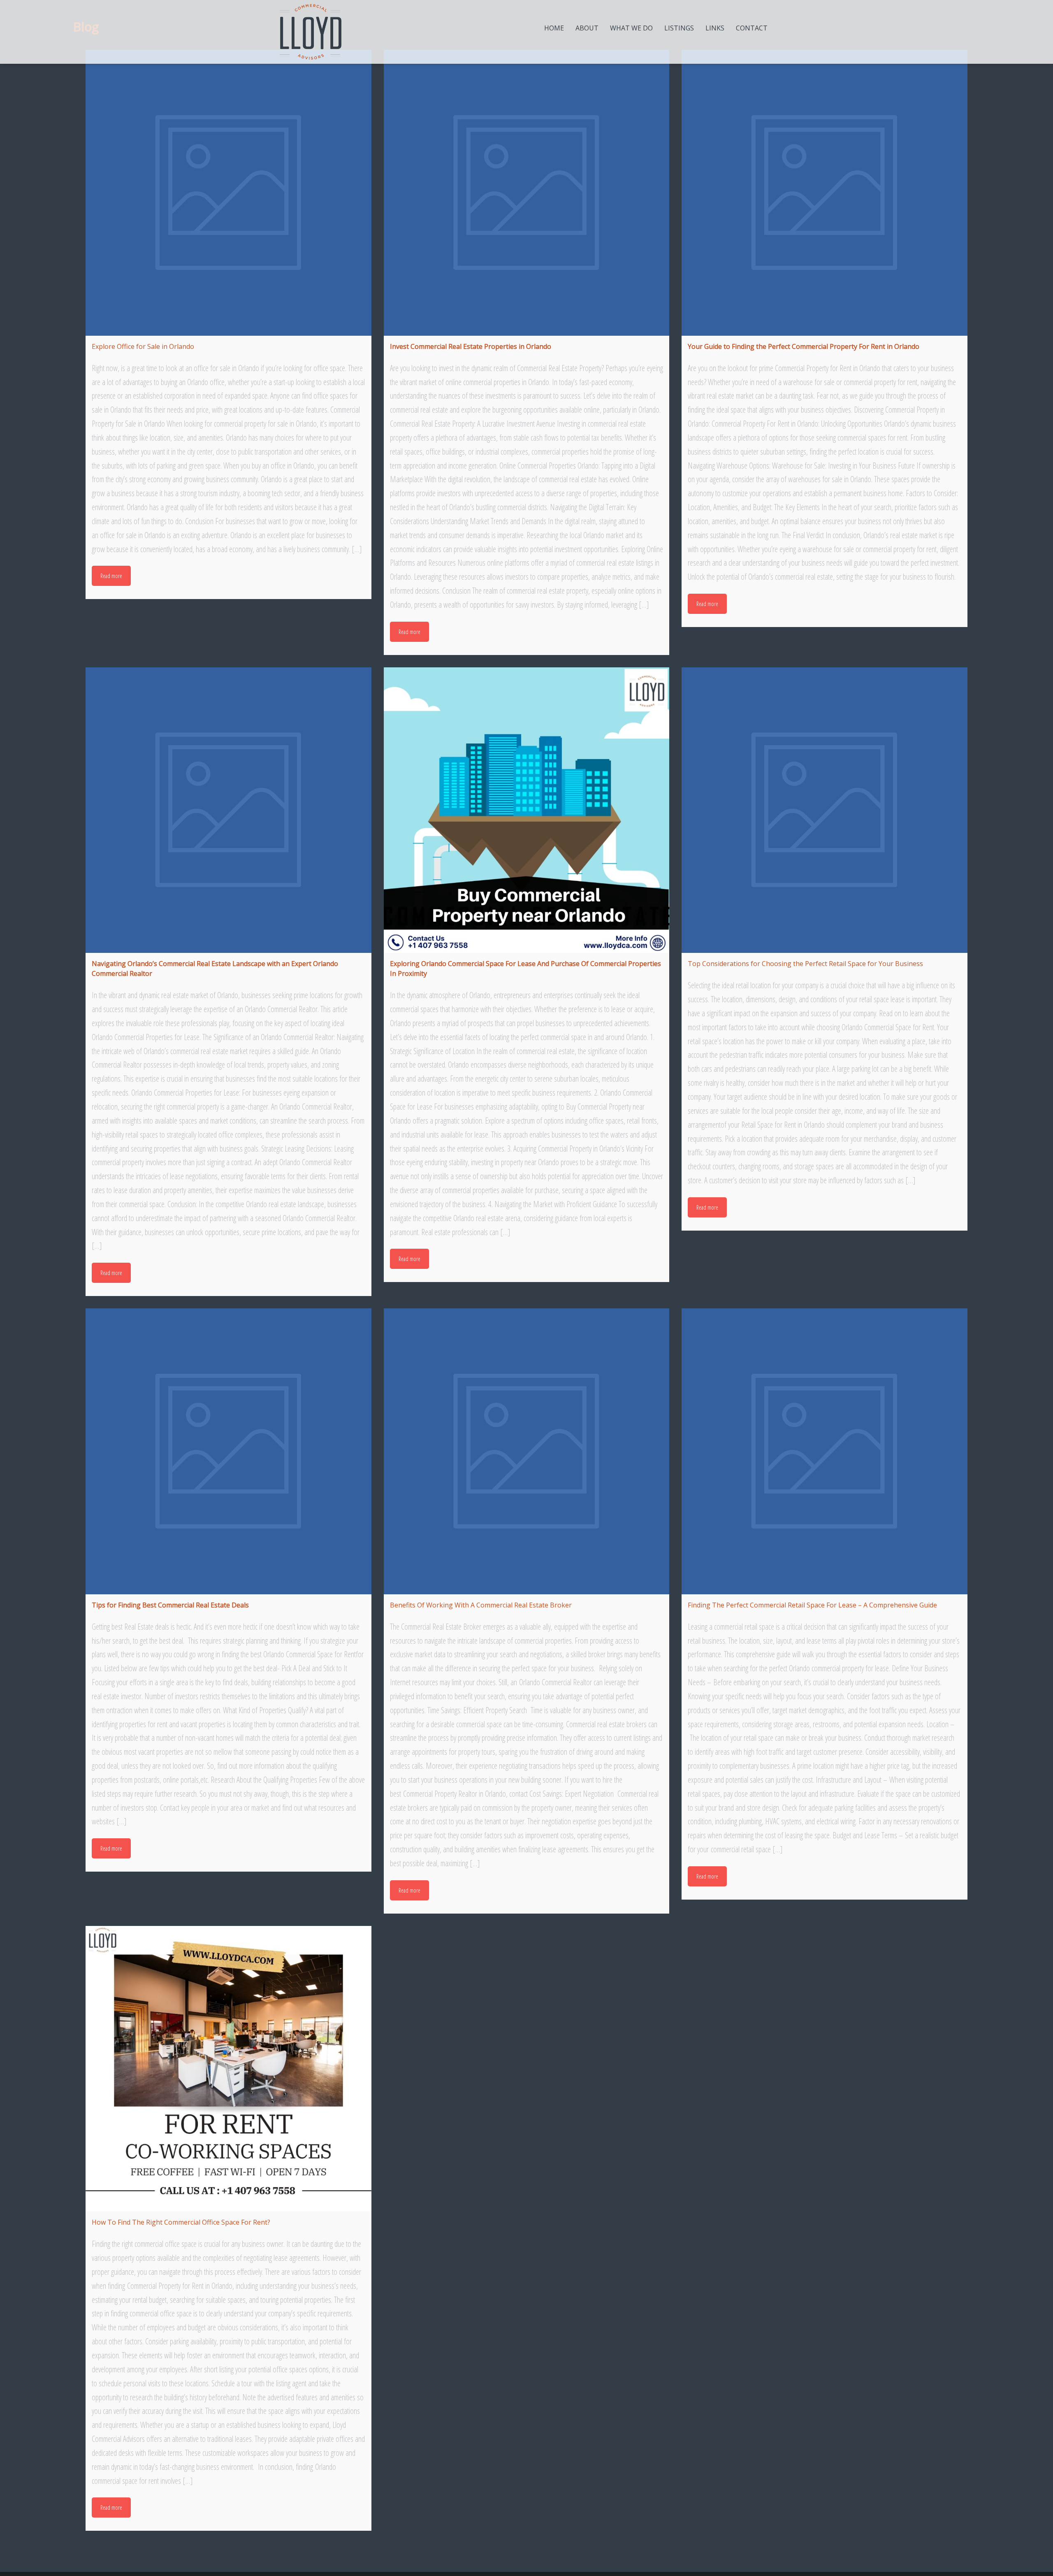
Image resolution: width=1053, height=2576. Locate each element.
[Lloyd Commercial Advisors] (311, 32)
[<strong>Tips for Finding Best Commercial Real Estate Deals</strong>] (228, 1451)
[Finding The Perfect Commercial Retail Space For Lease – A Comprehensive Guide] (825, 1451)
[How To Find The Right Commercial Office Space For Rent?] (228, 2069)
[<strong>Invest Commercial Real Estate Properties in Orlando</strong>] (527, 193)
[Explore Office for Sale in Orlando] (228, 193)
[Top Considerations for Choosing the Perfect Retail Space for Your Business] (825, 810)
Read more (111, 576)
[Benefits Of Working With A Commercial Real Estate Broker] (527, 1451)
